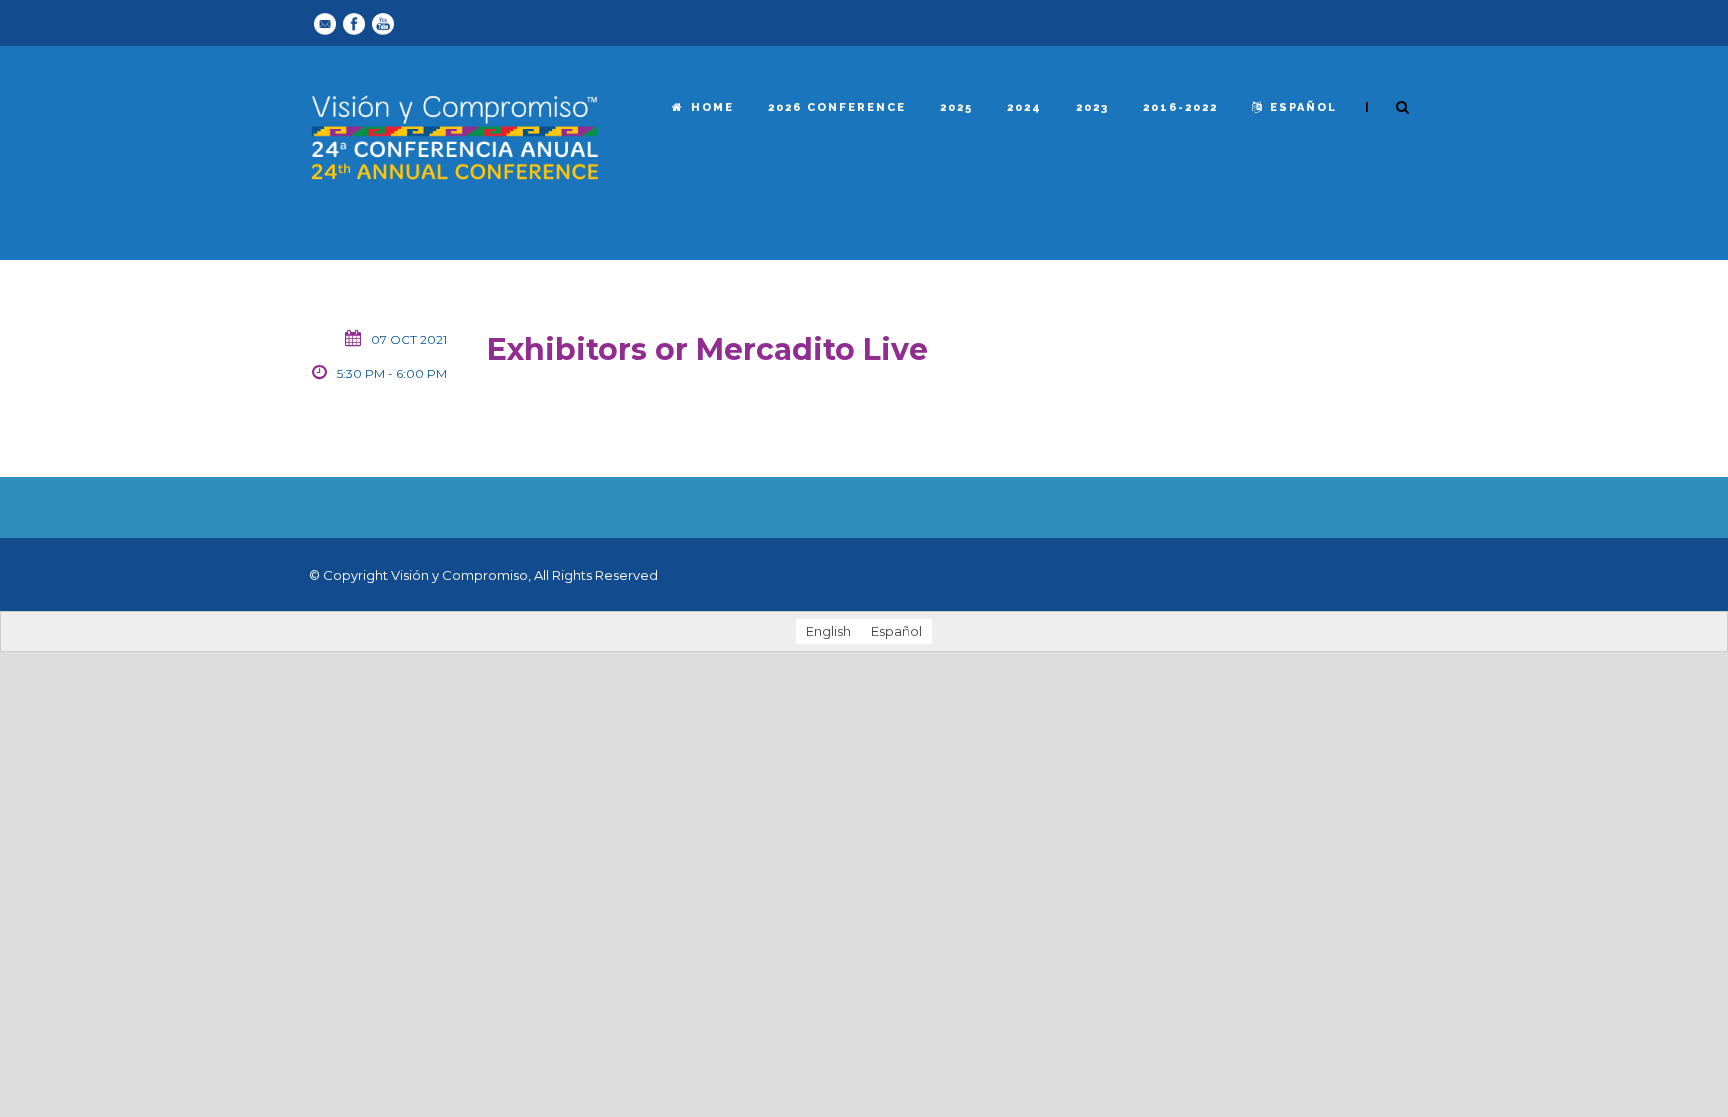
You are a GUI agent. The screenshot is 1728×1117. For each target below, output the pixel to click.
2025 (956, 107)
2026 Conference (837, 107)
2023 (1092, 107)
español (1303, 107)
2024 (1024, 107)
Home (712, 107)
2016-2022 (1180, 107)
